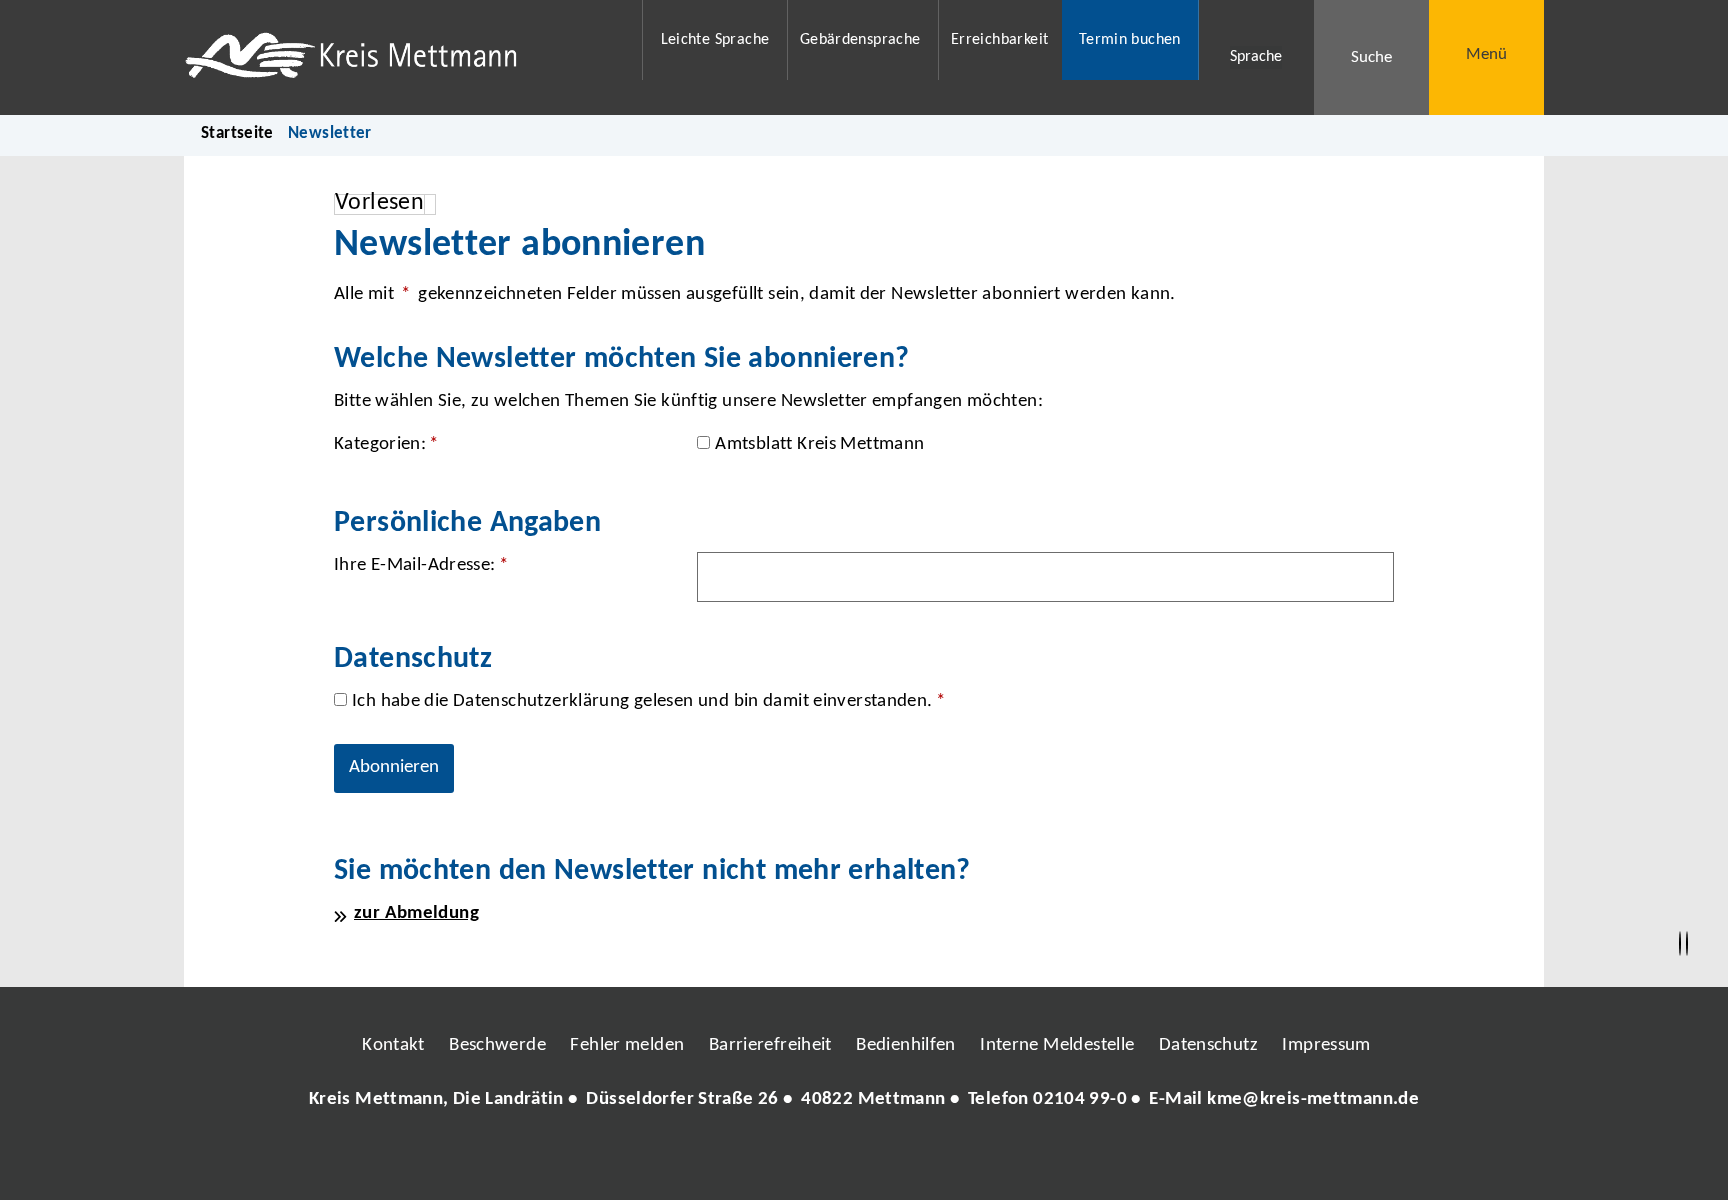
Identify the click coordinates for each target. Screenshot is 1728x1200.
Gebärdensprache (860, 40)
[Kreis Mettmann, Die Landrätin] (864, 1100)
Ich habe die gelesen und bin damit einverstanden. (648, 701)
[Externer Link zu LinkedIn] (862, 1159)
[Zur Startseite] (400, 57)
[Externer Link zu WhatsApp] (952, 1159)
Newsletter (330, 133)
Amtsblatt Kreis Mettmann (819, 444)
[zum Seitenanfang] (1687, 944)
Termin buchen (1130, 40)
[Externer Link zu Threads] (817, 1159)
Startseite (237, 133)
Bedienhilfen (906, 1045)
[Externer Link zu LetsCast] (997, 1159)
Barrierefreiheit (770, 1045)
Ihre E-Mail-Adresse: (421, 565)
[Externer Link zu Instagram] (772, 1159)
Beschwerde (497, 1045)
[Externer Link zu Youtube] (907, 1159)
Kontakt (393, 1045)
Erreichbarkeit (999, 40)
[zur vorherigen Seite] (1680, 944)
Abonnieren (394, 767)
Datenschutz (1208, 1045)
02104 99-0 (1080, 1099)
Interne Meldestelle (1057, 1045)
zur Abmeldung (416, 913)
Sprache (1256, 57)
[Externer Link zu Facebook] (727, 1159)
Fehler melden (627, 1045)
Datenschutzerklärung (541, 701)
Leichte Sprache (715, 40)
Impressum (1326, 1045)
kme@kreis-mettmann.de (1313, 1099)
